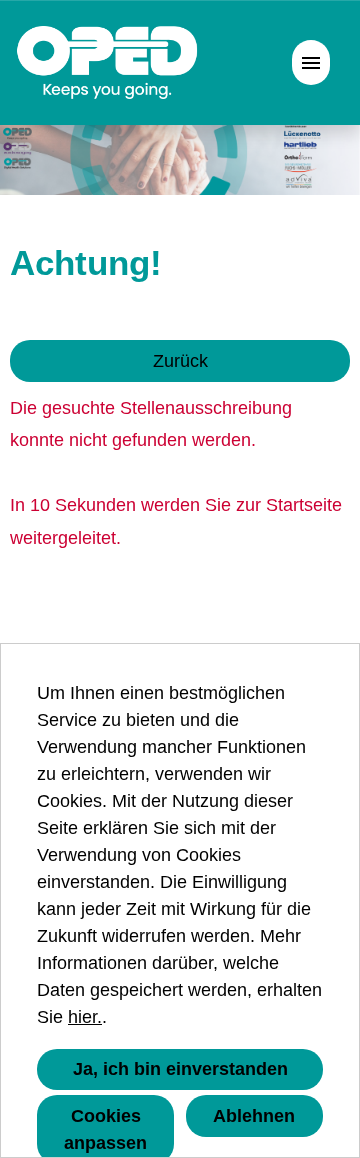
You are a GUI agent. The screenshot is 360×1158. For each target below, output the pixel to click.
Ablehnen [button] (254, 1116)
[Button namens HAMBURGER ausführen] (311, 62)
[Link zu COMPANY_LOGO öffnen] (107, 62)
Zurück (180, 361)
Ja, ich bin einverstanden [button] (180, 1069)
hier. (85, 1017)
